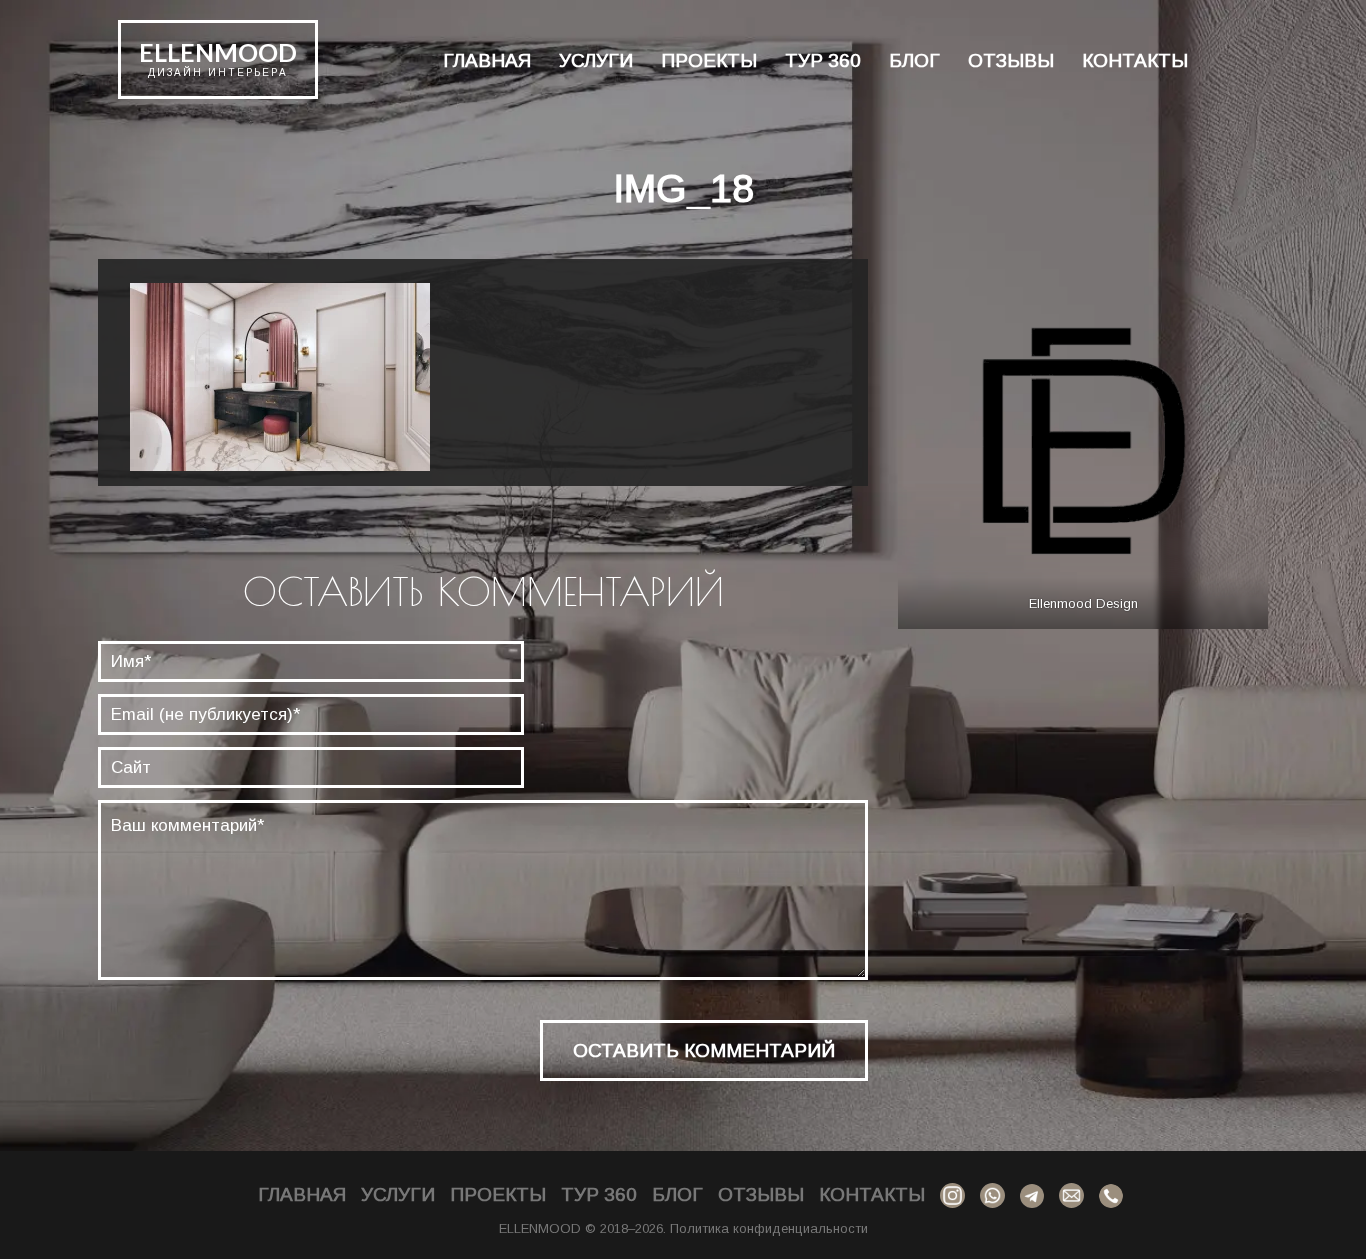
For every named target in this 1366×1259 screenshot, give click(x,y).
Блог (914, 60)
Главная (487, 60)
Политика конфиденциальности (769, 1228)
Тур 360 (823, 60)
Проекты (709, 60)
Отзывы (1011, 60)
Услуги (596, 60)
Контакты (1135, 60)
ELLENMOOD (218, 52)
